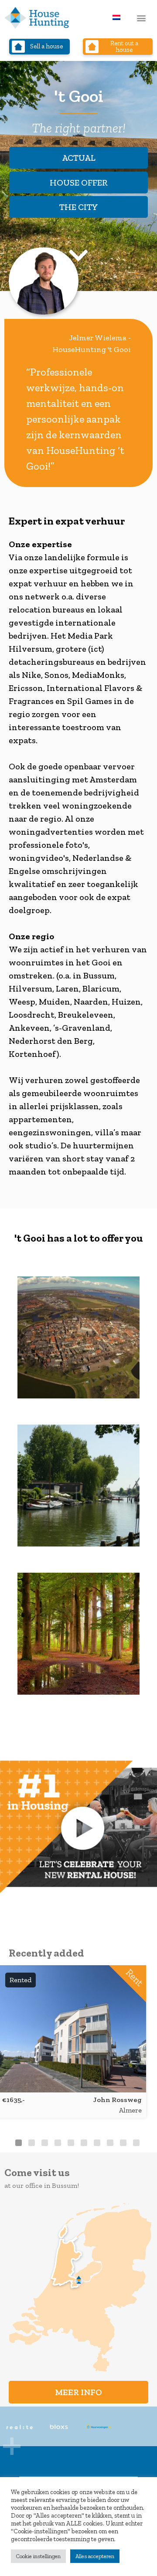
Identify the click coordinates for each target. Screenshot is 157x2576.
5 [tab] (71, 2143)
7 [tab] (97, 2143)
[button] (141, 18)
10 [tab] (136, 2143)
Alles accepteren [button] (95, 2556)
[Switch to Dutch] (116, 17)
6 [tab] (84, 2143)
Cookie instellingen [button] (38, 2556)
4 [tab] (58, 2143)
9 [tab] (123, 2143)
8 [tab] (110, 2143)
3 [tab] (45, 2143)
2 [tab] (32, 2143)
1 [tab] (19, 2143)
